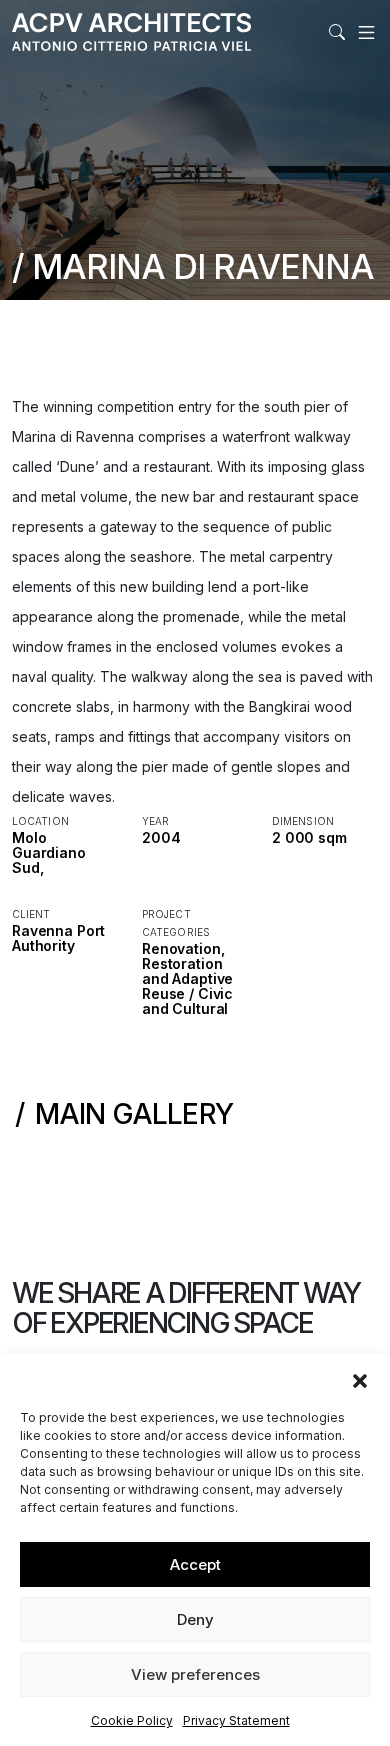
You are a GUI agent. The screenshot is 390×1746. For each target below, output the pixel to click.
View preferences (195, 1674)
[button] (360, 1379)
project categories (176, 923)
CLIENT (31, 914)
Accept (195, 1564)
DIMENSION (303, 821)
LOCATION (40, 821)
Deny (195, 1619)
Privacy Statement (236, 1720)
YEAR (155, 821)
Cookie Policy (132, 1720)
